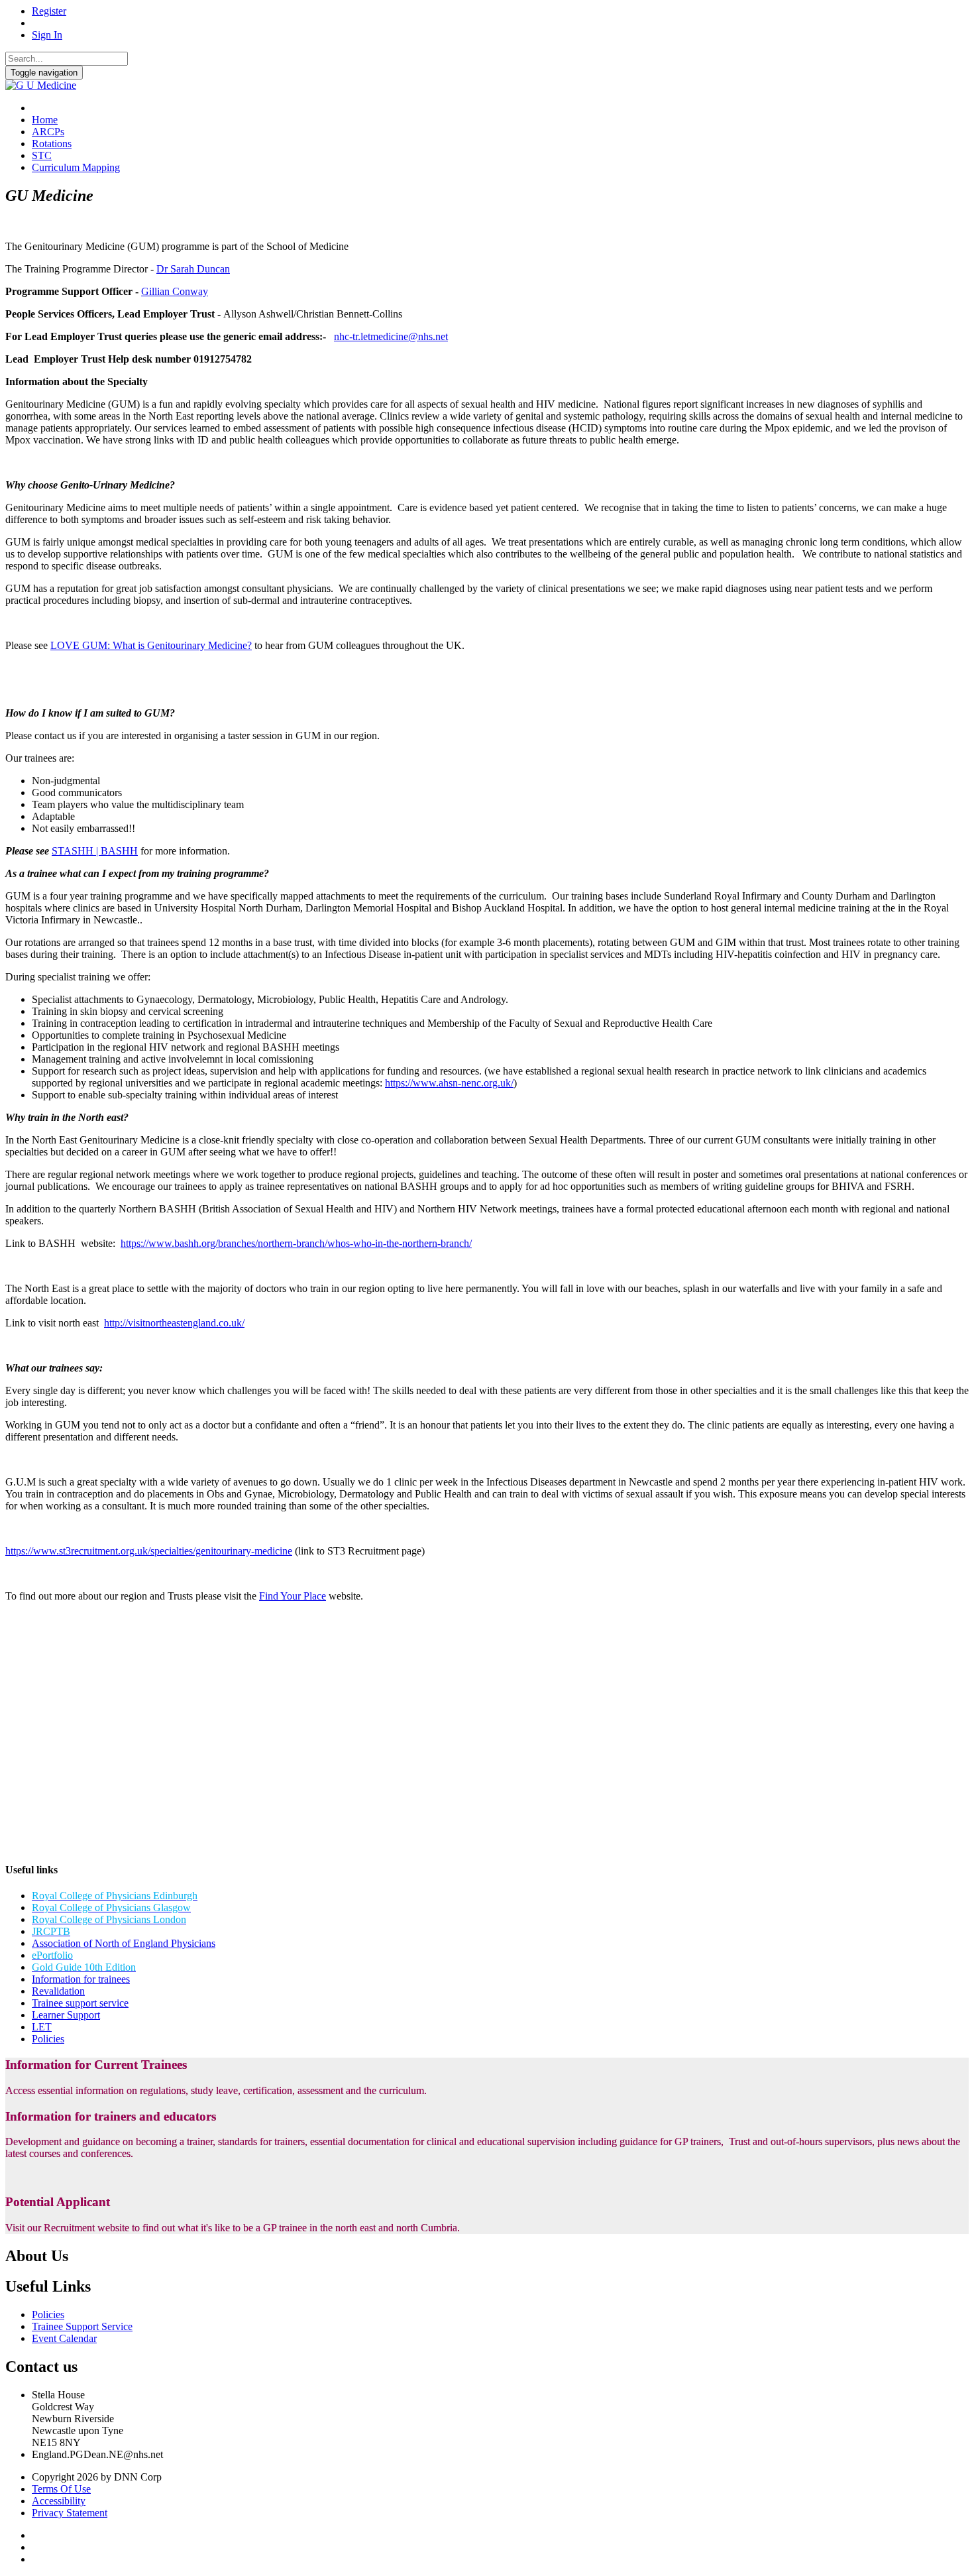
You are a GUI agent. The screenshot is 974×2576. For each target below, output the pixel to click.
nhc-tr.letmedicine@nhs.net (391, 336)
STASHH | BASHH (95, 851)
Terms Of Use (61, 2489)
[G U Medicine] (41, 85)
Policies (48, 2039)
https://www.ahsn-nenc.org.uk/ (449, 1083)
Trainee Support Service (82, 2326)
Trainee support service (80, 2003)
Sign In (47, 35)
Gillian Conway (175, 291)
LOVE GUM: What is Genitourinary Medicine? (151, 645)
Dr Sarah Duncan (193, 269)
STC (42, 155)
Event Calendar (64, 2338)
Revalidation (58, 1991)
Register (49, 11)
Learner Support (66, 2015)
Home (45, 120)
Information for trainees (81, 1979)
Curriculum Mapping (76, 167)
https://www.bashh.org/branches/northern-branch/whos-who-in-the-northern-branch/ (296, 1243)
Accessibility (59, 2501)
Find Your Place (293, 1596)
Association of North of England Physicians (124, 1943)
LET (42, 2027)
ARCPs (48, 132)
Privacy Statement (70, 2513)
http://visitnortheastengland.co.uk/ (174, 1323)
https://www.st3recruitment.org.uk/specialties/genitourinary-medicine (149, 1551)
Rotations (52, 144)
